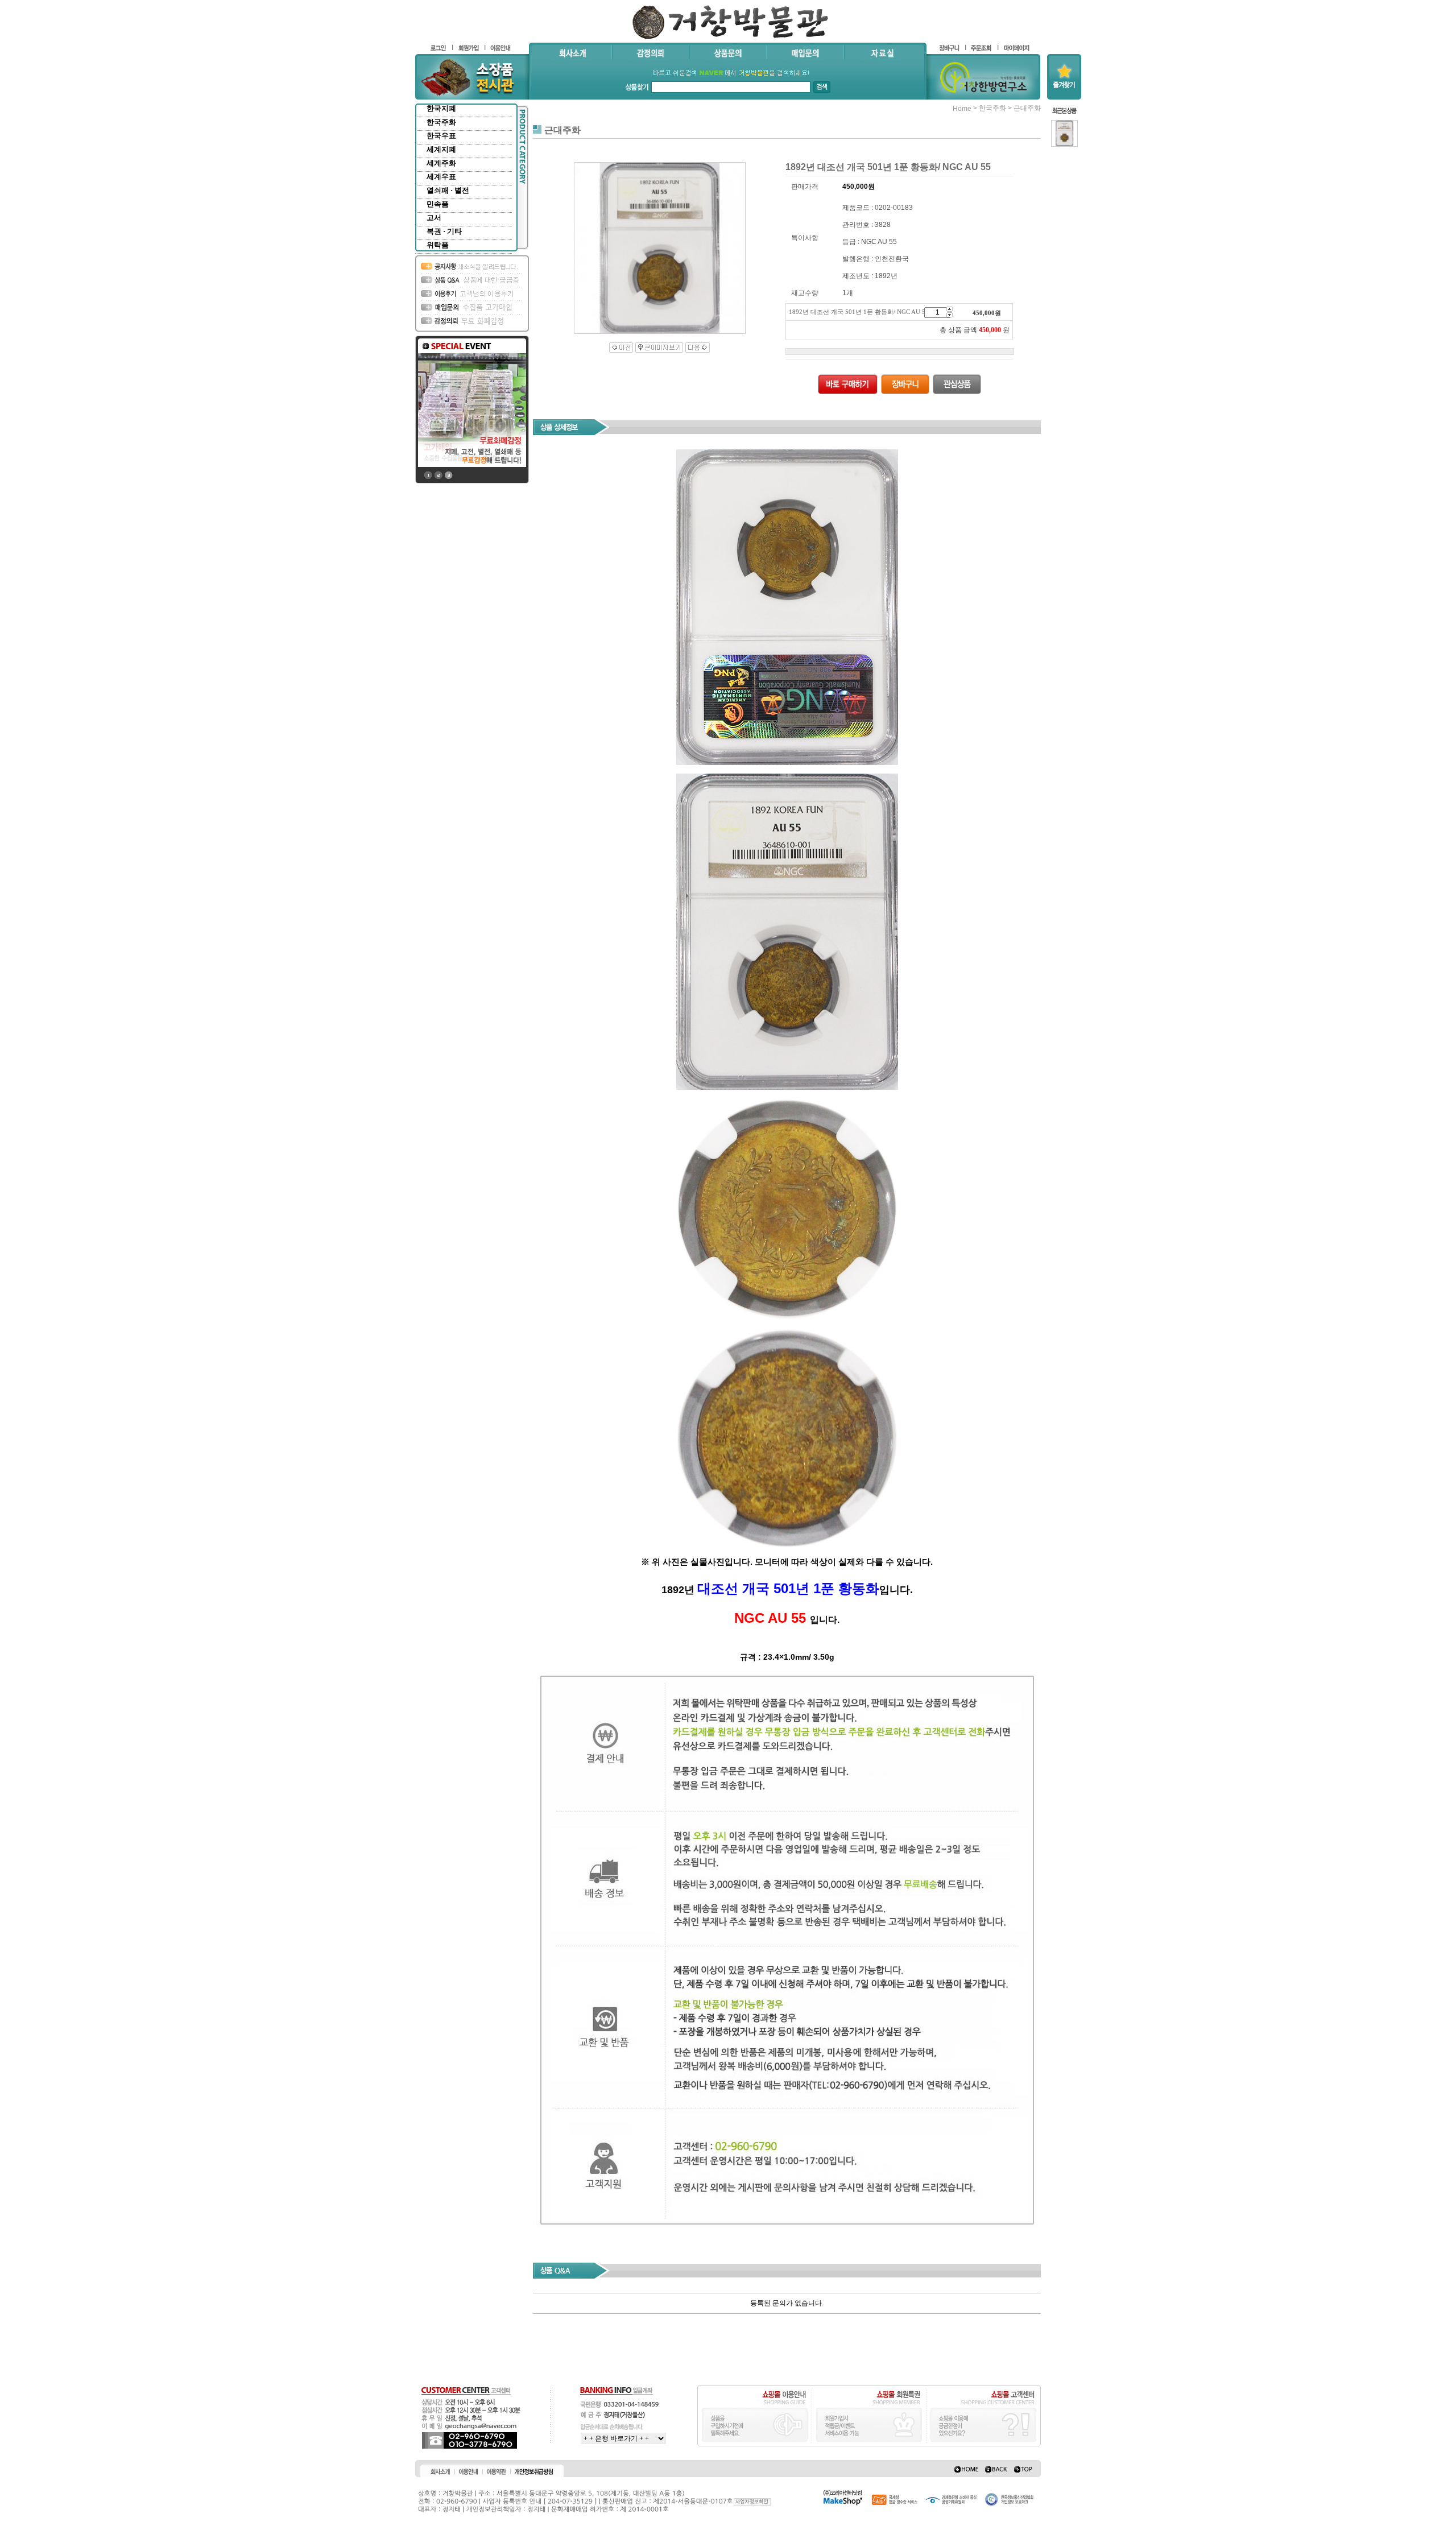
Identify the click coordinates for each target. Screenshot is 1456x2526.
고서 (434, 218)
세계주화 (441, 163)
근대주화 (1027, 108)
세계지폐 (441, 149)
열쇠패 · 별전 (448, 190)
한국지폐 (441, 108)
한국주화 (441, 122)
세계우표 (441, 177)
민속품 (438, 204)
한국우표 (441, 136)
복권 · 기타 (444, 231)
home (962, 109)
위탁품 (438, 245)
